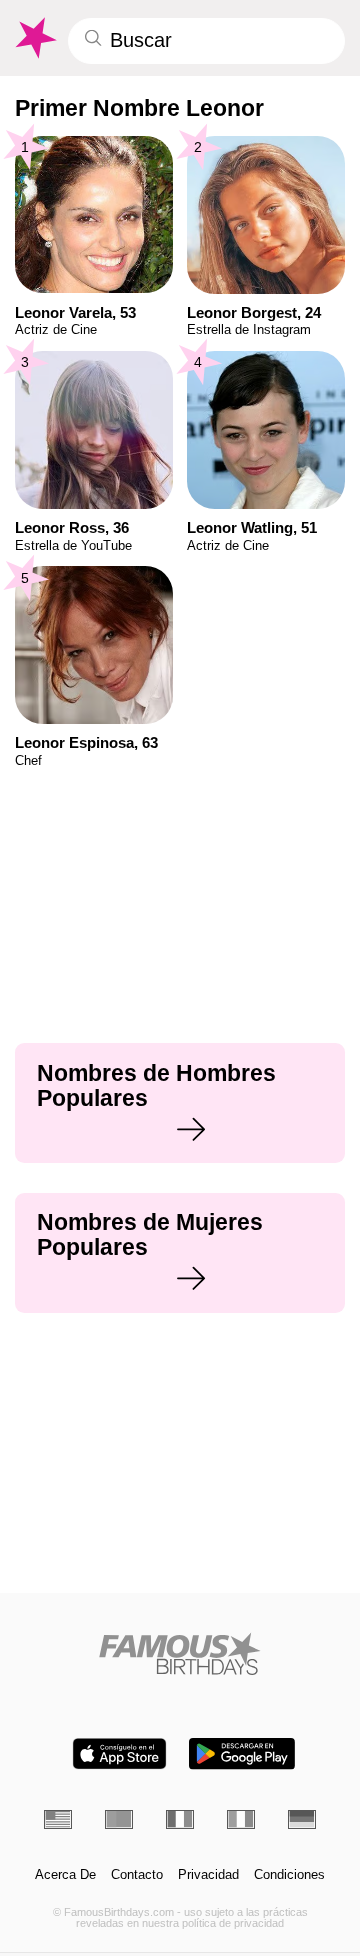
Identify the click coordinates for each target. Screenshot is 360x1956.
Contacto (137, 1875)
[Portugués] (119, 1819)
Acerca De (65, 1875)
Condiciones (289, 1875)
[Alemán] (302, 1819)
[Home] (180, 1653)
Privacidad (208, 1875)
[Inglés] (58, 1819)
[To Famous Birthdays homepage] (34, 38)
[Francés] (180, 1819)
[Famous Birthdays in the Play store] (242, 1753)
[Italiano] (241, 1819)
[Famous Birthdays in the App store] (119, 1753)
